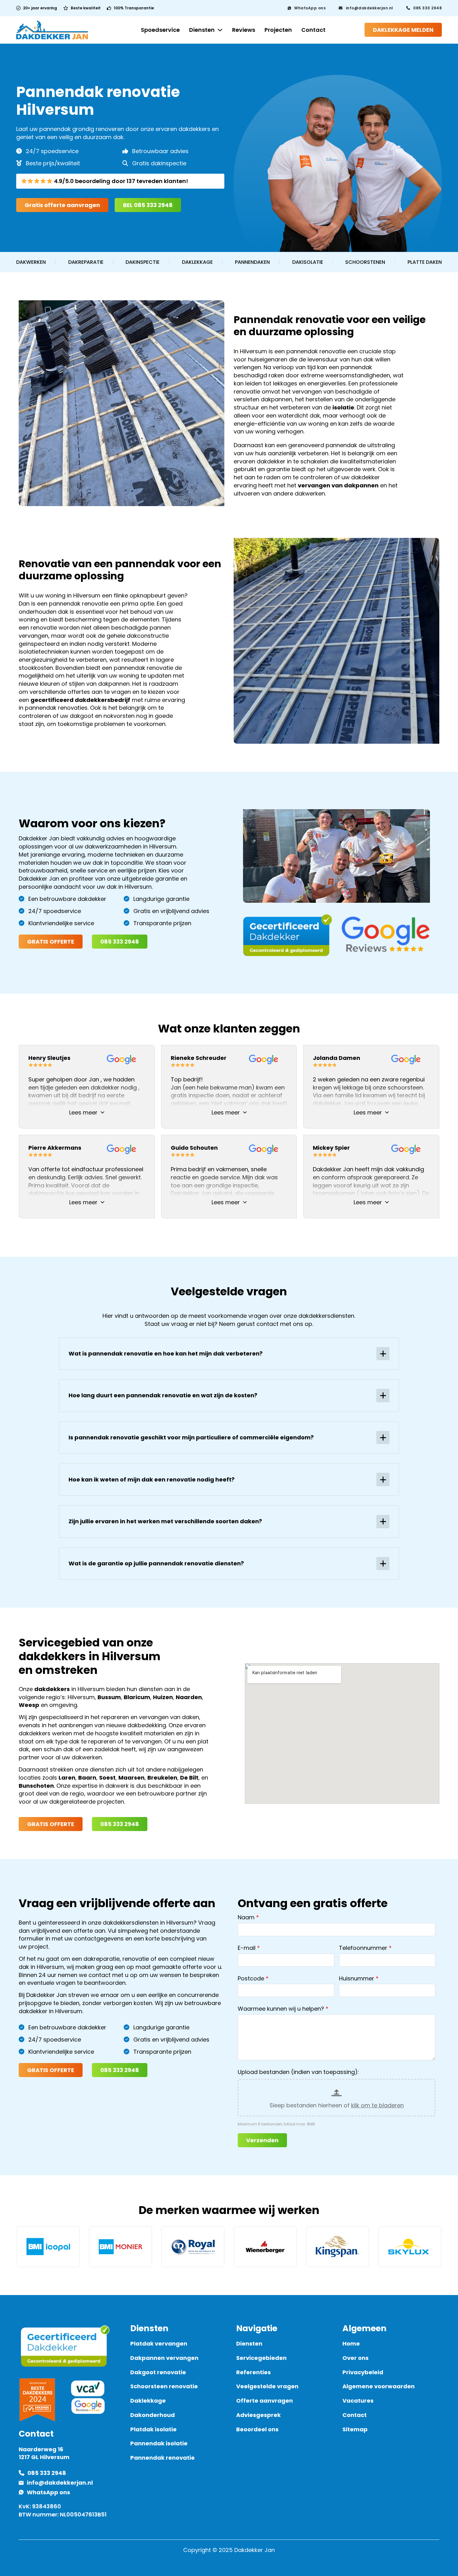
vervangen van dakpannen (338, 485)
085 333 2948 (427, 8)
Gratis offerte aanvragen (62, 205)
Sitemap (355, 2429)
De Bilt (189, 1778)
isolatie (343, 407)
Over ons (355, 2358)
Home (351, 2344)
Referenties (253, 2372)
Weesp (29, 1705)
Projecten (278, 30)
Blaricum (137, 1697)
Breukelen (162, 1778)
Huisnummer (357, 1978)
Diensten (202, 30)
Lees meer (83, 1112)
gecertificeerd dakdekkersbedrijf (80, 700)
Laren (67, 1778)
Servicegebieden (261, 2358)
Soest (107, 1778)
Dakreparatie (86, 262)
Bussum (109, 1697)
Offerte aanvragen (265, 2401)
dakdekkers (52, 1689)
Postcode (251, 1978)
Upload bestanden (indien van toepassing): (298, 2072)
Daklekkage (197, 262)
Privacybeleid (363, 2372)
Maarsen (131, 1778)
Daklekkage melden (403, 30)
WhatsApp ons (310, 8)
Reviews (244, 30)
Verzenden (262, 2140)
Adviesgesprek (258, 2415)
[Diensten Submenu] (220, 30)
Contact (313, 30)
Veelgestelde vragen (267, 2386)
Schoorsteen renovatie (164, 2386)
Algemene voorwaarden (379, 2386)
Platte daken (425, 262)
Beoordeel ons (257, 2429)
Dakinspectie (143, 262)
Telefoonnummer (363, 1948)
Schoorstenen (365, 262)
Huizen (163, 1697)
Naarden (189, 1697)
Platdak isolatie (153, 2429)
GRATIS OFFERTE (51, 942)
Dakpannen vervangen (164, 2358)
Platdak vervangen (159, 2344)
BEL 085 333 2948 (148, 205)
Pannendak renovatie (162, 2458)
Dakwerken (31, 262)
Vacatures (358, 2401)
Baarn (87, 1778)
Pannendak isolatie (159, 2443)
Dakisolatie (308, 262)
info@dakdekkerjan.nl (370, 8)
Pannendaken (252, 262)
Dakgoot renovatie (158, 2372)
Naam (246, 1917)
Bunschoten (36, 1786)
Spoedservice (160, 30)
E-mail (247, 1948)
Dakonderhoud (153, 2415)
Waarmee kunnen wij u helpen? (281, 2009)
